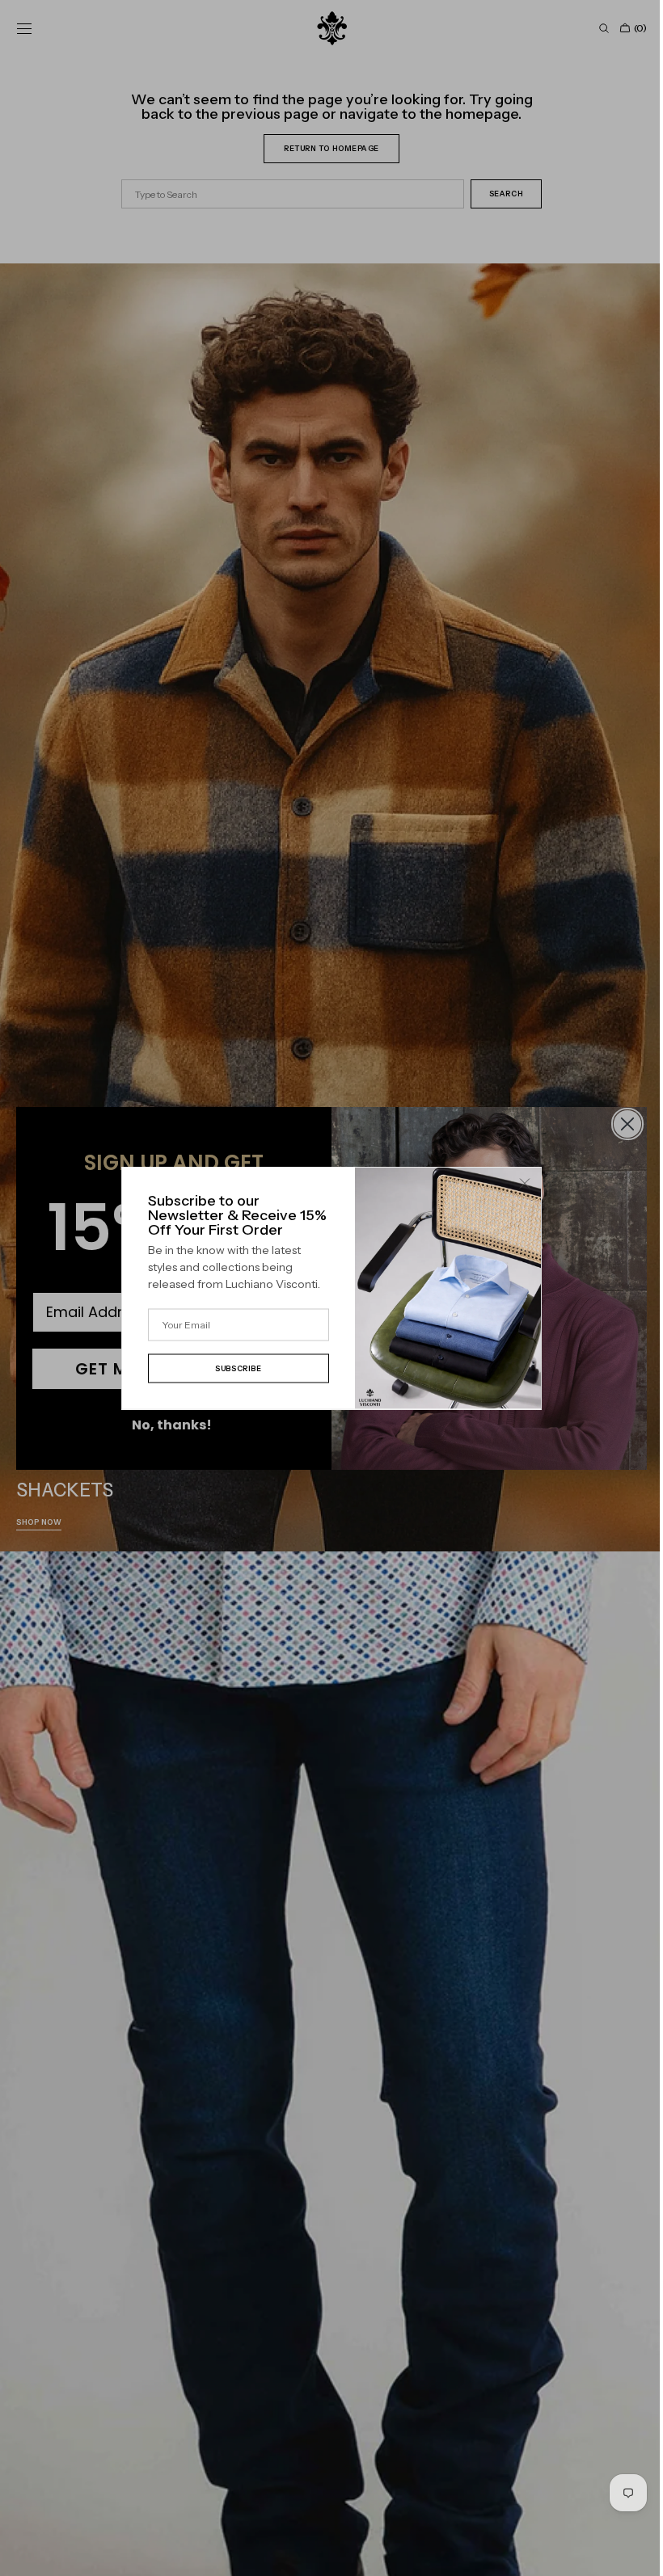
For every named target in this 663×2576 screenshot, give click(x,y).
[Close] (519, 1184)
